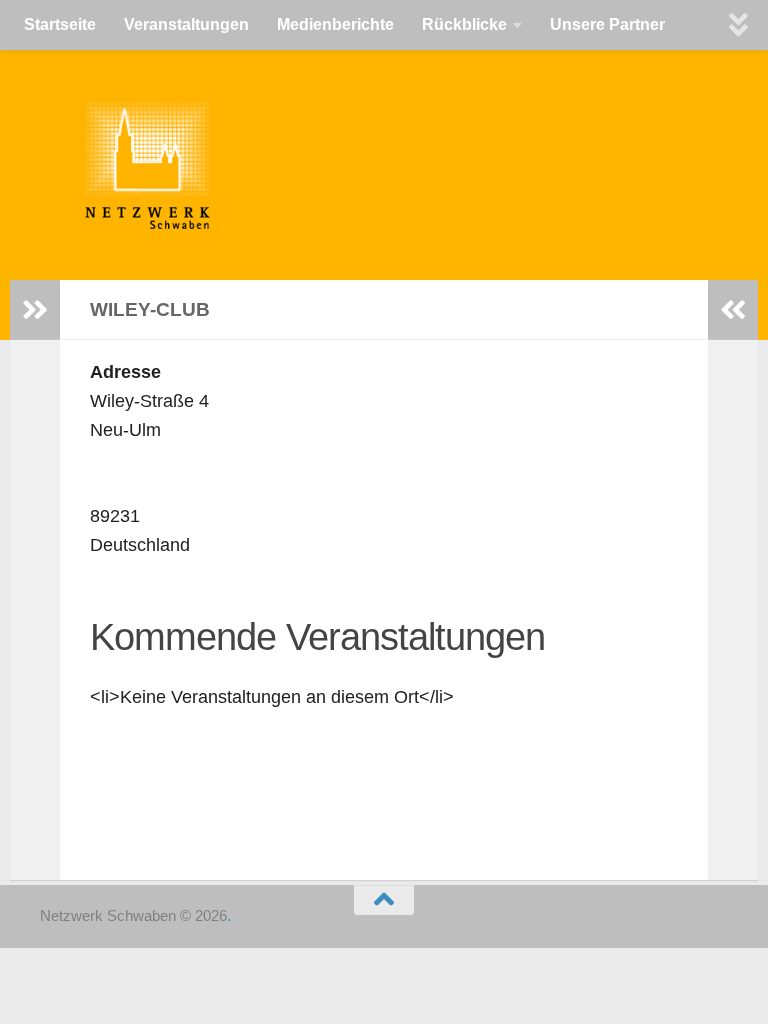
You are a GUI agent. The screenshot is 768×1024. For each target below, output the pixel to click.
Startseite (60, 24)
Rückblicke (464, 24)
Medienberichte (335, 24)
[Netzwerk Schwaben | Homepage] (132, 165)
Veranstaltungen (186, 24)
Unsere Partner (607, 24)
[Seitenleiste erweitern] (35, 310)
